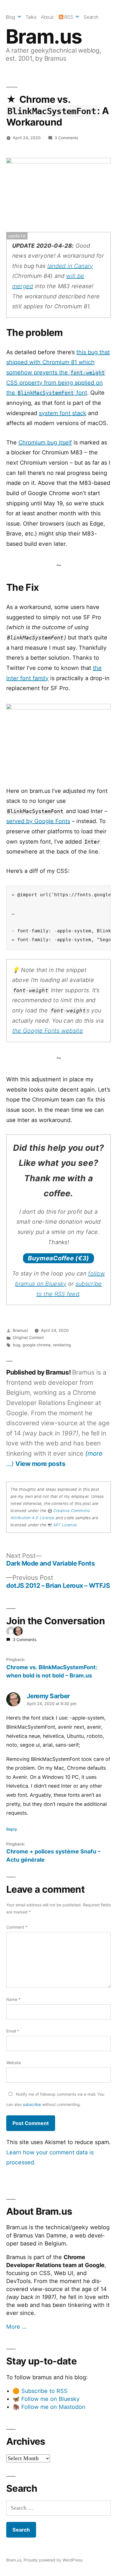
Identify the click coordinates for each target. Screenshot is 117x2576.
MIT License (65, 1525)
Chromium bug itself (45, 442)
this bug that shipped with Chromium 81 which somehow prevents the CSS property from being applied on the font (58, 373)
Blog (10, 17)
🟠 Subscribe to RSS (40, 2391)
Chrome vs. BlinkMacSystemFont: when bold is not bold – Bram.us (52, 1671)
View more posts (40, 1464)
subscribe (32, 2104)
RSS (69, 17)
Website (14, 2063)
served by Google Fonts (38, 821)
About (47, 17)
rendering (62, 1345)
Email (13, 2031)
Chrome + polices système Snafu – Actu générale (53, 1856)
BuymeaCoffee (58, 1258)
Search (91, 17)
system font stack (63, 413)
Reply (12, 1829)
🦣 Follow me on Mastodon (49, 2407)
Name (13, 1999)
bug (16, 1345)
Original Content (28, 1337)
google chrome (36, 1345)
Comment (17, 1927)
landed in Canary (70, 266)
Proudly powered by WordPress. (54, 2560)
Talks (31, 17)
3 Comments (66, 138)
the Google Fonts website (48, 1031)
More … (16, 2327)
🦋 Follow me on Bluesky (46, 2399)
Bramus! (20, 1330)
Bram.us (44, 36)
